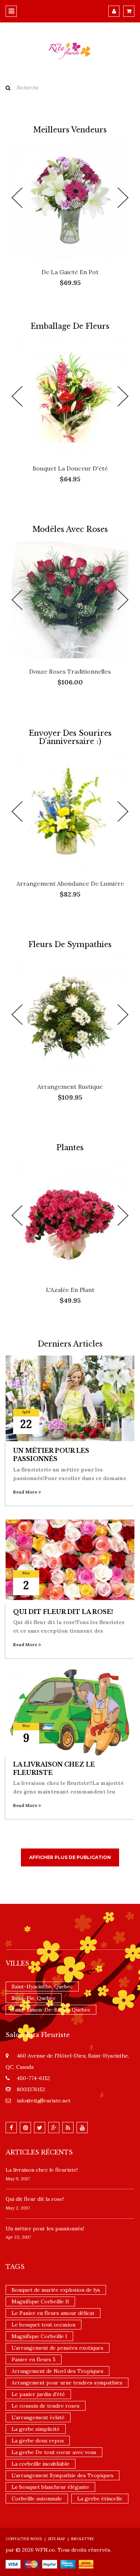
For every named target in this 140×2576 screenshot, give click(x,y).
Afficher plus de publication (70, 1857)
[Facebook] (11, 2128)
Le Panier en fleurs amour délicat (53, 2313)
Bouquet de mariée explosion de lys (56, 2290)
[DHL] (86, 2564)
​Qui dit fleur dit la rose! (63, 1612)
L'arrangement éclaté (38, 2417)
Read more (26, 1492)
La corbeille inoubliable (41, 2464)
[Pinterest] (25, 2128)
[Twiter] (40, 2128)
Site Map (56, 2539)
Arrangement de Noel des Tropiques (57, 2371)
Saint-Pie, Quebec (34, 1998)
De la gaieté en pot (70, 272)
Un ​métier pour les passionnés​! (45, 2229)
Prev (17, 198)
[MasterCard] (31, 2564)
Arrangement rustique (70, 1087)
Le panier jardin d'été (38, 2394)
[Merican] (68, 2564)
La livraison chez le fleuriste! (42, 2170)
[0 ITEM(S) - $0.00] (129, 11)
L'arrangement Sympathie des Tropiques (63, 2475)
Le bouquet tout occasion (43, 2325)
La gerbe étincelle (100, 2499)
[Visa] (13, 2564)
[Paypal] (50, 2564)
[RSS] (68, 2128)
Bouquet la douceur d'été (70, 468)
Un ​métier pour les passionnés (51, 1455)
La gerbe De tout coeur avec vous (54, 2452)
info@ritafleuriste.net (44, 2101)
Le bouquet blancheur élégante (50, 2487)
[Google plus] (54, 2128)
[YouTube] (82, 2128)
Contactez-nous (24, 2539)
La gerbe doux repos (38, 2441)
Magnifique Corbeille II (40, 2301)
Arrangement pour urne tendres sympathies (67, 2383)
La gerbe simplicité (36, 2429)
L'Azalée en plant (70, 1290)
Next (123, 198)
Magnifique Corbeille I (39, 2336)
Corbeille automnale (37, 2499)
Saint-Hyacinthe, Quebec (42, 1987)
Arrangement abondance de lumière (70, 883)
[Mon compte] (114, 11)
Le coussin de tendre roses (46, 2406)
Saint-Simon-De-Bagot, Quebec (51, 2010)
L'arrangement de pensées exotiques (57, 2348)
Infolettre (83, 2539)
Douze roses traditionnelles (70, 671)
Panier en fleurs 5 (34, 2359)
